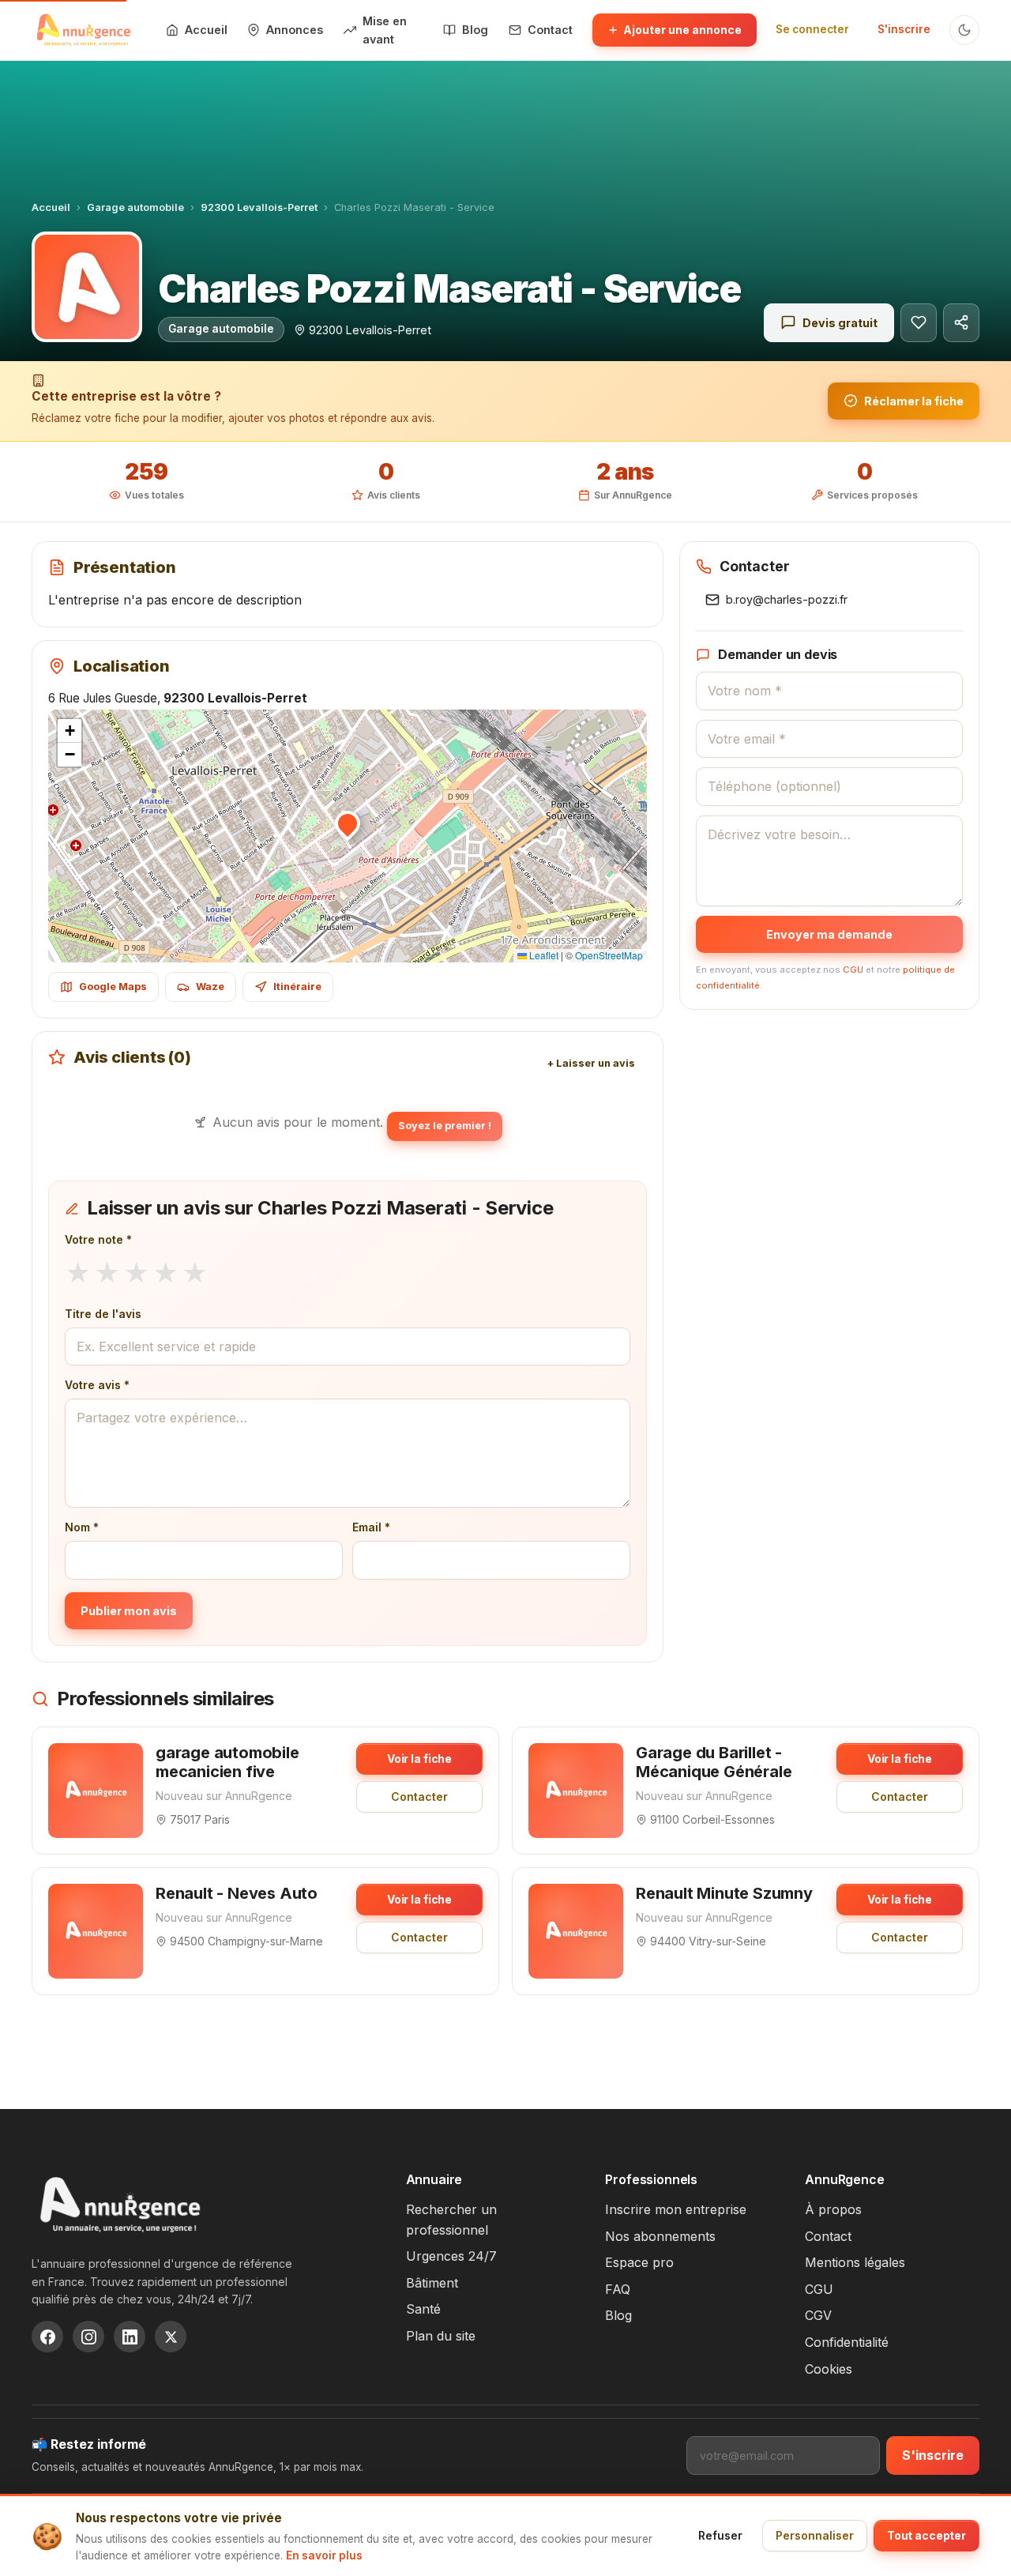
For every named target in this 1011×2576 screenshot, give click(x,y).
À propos (833, 2209)
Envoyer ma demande (829, 934)
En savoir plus (324, 2555)
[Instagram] (88, 2337)
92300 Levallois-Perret (259, 207)
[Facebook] (47, 2337)
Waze (210, 987)
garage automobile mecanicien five (227, 1762)
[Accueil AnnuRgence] (83, 30)
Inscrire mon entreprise (676, 2209)
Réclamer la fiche (914, 401)
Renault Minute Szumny (724, 1893)
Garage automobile (135, 207)
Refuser (720, 2535)
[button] (348, 823)
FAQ (618, 2289)
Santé (423, 2309)
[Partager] (961, 323)
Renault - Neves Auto (237, 1893)
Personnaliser (815, 2535)
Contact (828, 2236)
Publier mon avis (129, 1611)
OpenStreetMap (609, 955)
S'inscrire (904, 29)
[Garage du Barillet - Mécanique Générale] (576, 1791)
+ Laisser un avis (591, 1063)
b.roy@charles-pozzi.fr (787, 599)
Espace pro (639, 2262)
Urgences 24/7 (451, 2256)
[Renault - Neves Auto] (96, 1931)
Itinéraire (297, 987)
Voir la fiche (419, 1759)
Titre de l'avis (103, 1314)
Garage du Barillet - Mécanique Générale (714, 1762)
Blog (618, 2315)
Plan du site (441, 2336)
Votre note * (98, 1239)
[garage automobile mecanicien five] (96, 1791)
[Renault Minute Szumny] (576, 1931)
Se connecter (812, 29)
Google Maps (113, 987)
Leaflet (543, 955)
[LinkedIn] (130, 2337)
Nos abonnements (660, 2236)
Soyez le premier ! (445, 1126)
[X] (171, 2337)
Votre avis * (97, 1385)
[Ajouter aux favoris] (919, 323)
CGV (818, 2315)
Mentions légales (855, 2262)
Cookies (829, 2369)
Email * (371, 1527)
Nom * (82, 1527)
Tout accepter (926, 2535)
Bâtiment (432, 2283)
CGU (853, 970)
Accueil (51, 207)
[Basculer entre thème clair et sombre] (964, 30)
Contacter (419, 1796)
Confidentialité (847, 2342)
